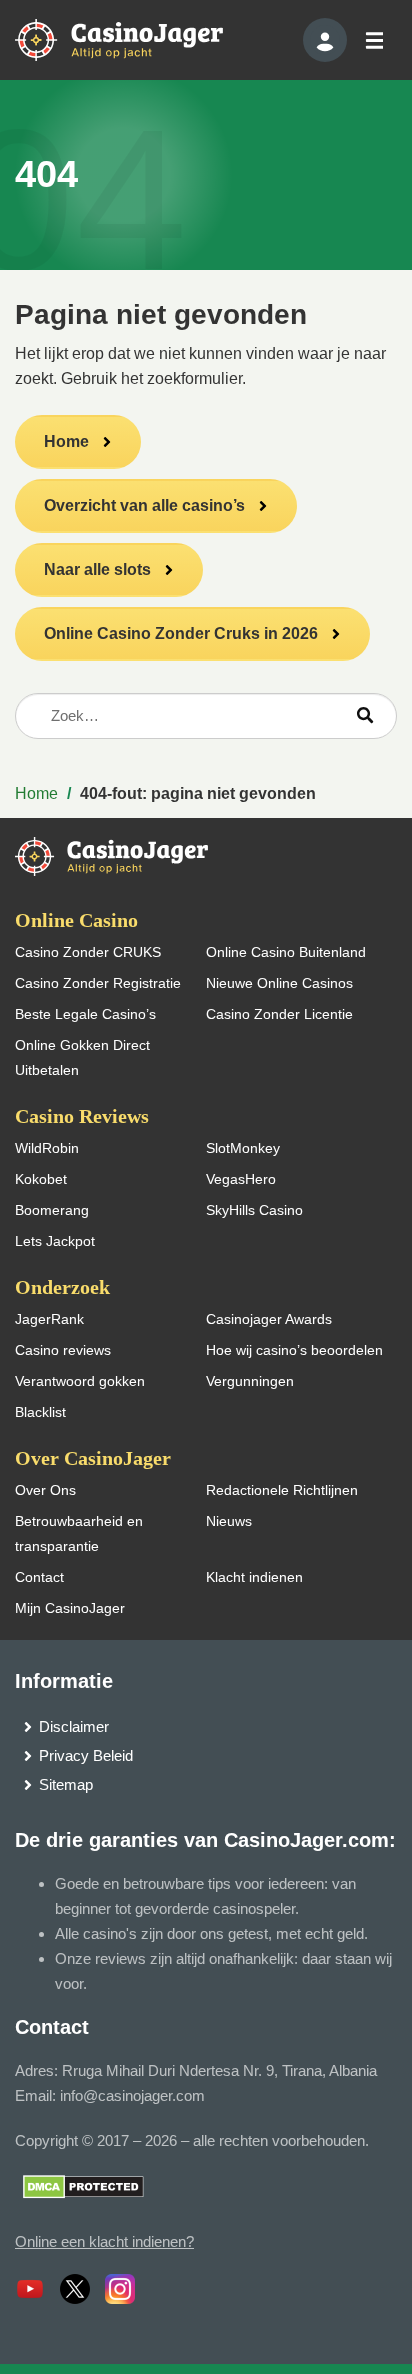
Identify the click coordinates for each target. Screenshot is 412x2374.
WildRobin (47, 1148)
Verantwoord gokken (80, 1381)
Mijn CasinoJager (70, 1608)
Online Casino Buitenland (286, 952)
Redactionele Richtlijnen (282, 1490)
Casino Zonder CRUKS (88, 952)
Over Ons (45, 1490)
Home (66, 441)
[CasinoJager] (140, 38)
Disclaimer (74, 1726)
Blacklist (40, 1412)
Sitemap (66, 1784)
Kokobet (41, 1179)
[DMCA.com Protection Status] (83, 2185)
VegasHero (241, 1179)
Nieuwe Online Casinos (279, 983)
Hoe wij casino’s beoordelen (294, 1350)
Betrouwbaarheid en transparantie (79, 1533)
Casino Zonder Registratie (98, 983)
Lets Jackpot (55, 1241)
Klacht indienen (254, 1577)
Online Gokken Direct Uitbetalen (82, 1057)
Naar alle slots (97, 569)
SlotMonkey (243, 1148)
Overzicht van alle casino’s (144, 505)
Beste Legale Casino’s (85, 1014)
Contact (39, 1577)
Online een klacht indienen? (104, 2241)
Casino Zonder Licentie (279, 1014)
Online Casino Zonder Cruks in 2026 (181, 633)
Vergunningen (250, 1381)
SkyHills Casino (254, 1210)
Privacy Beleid (86, 1755)
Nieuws (229, 1521)
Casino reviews (63, 1350)
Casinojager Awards (269, 1319)
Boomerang (52, 1210)
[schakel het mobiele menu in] (373, 40)
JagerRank (49, 1319)
